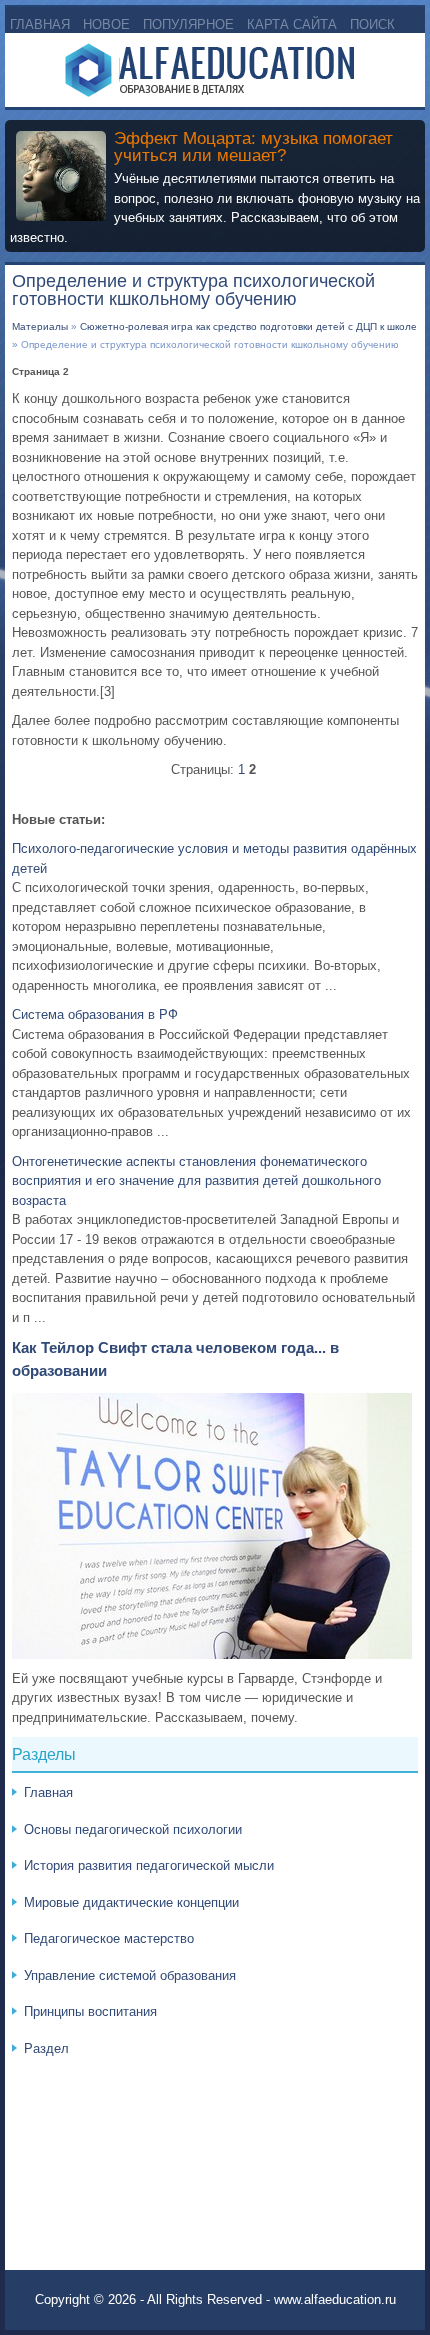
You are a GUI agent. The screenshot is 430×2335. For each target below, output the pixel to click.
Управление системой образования (130, 1975)
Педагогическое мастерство (109, 1938)
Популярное (188, 24)
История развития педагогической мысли (149, 1865)
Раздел (46, 2048)
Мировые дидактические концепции (131, 1902)
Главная (40, 24)
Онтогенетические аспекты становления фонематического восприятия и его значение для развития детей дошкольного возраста (196, 1181)
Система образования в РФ (95, 1014)
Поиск (372, 24)
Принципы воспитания (90, 2011)
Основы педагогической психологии (133, 1829)
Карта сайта (292, 24)
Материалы (40, 326)
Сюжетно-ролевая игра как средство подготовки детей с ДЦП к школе (248, 326)
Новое (106, 24)
